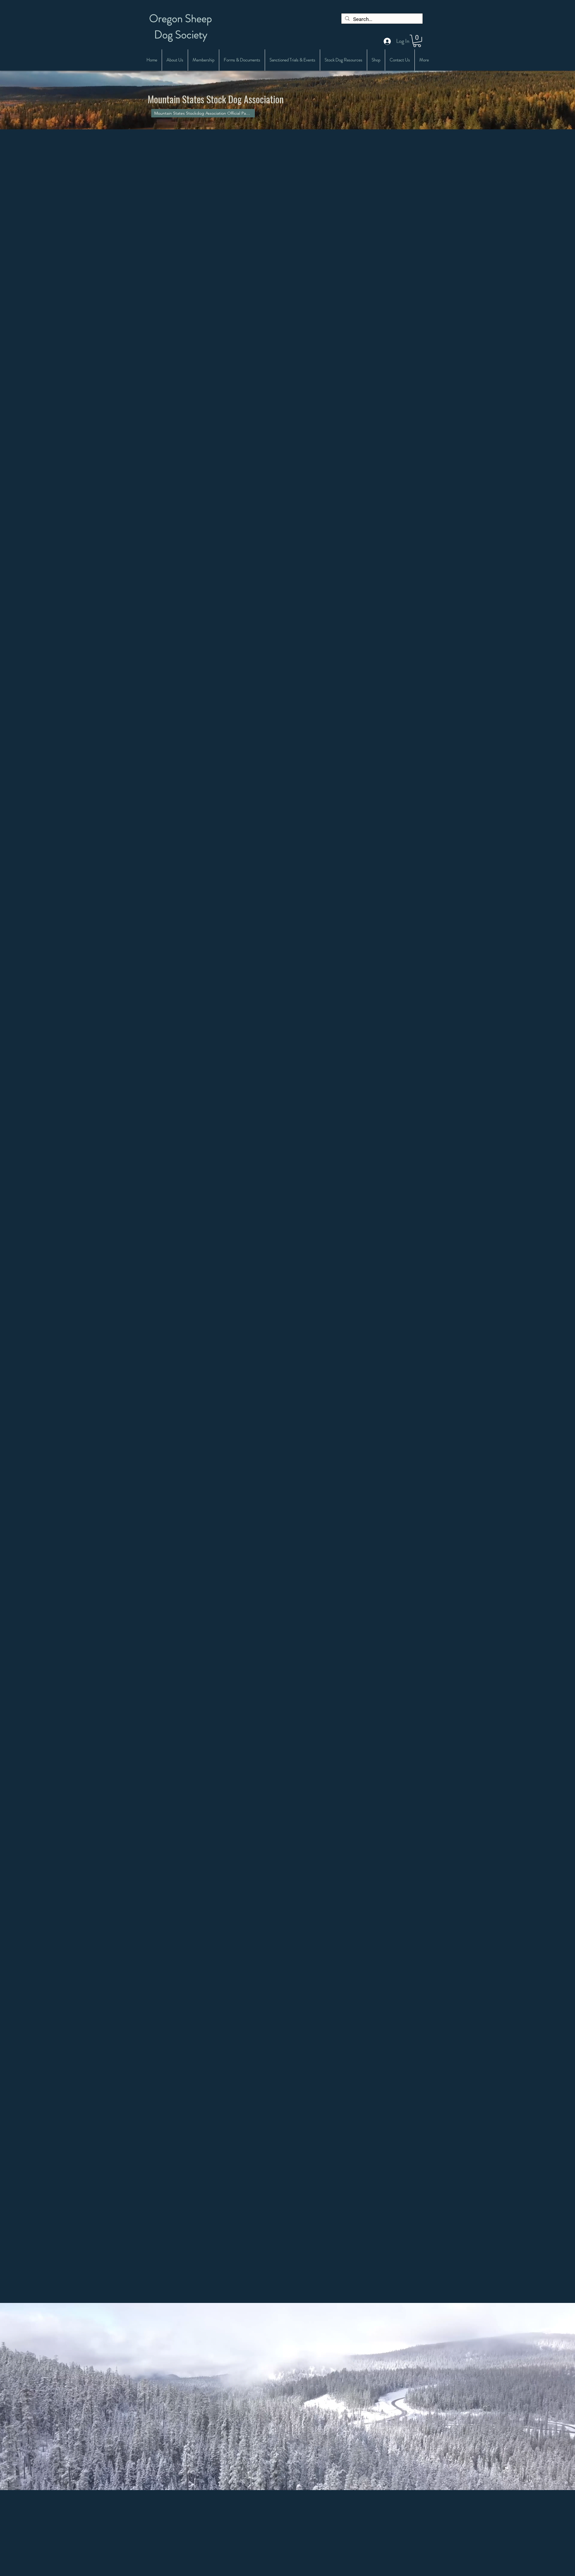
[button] (417, 41)
